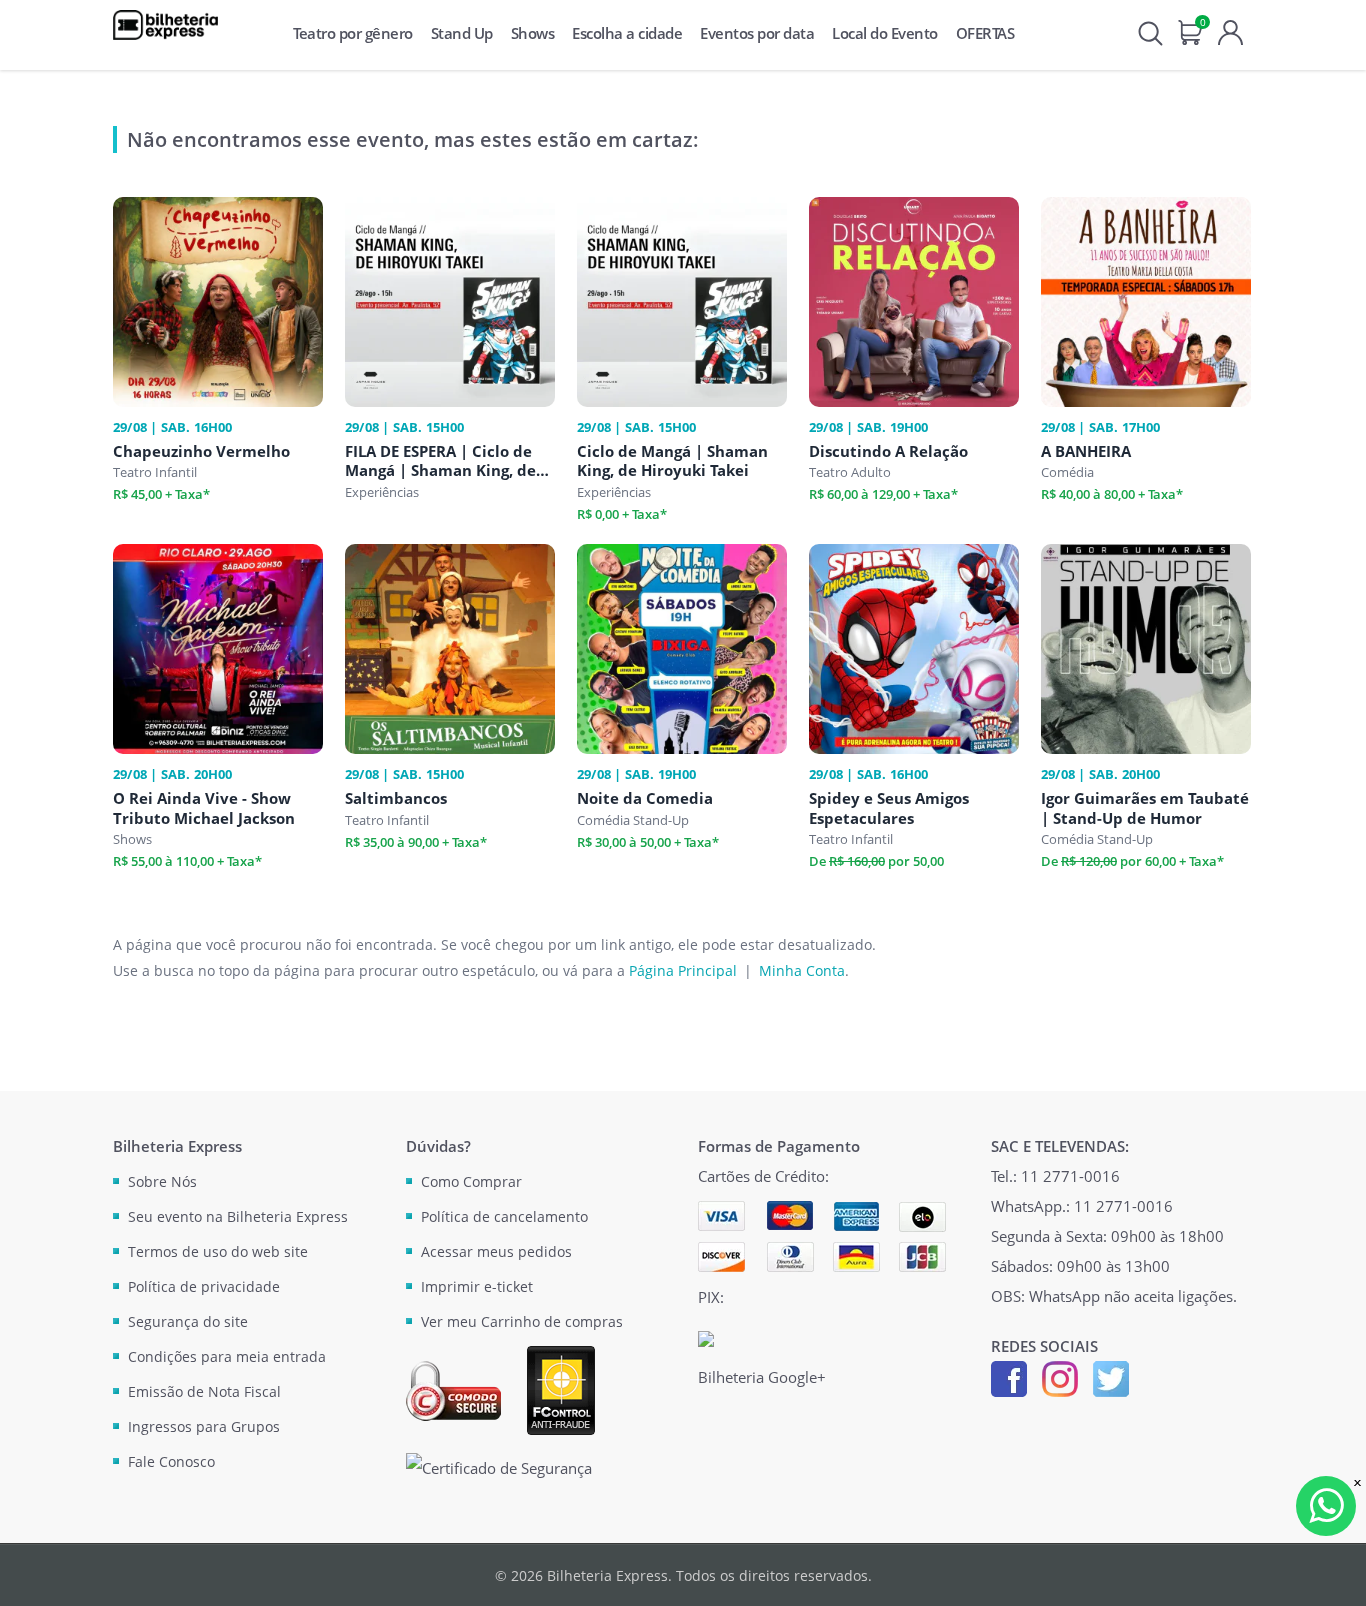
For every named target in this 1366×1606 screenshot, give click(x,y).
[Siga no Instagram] (1060, 1377)
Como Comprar (471, 1181)
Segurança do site (188, 1321)
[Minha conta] (1230, 30)
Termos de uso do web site (218, 1251)
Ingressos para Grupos (204, 1426)
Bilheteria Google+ (762, 1377)
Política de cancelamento (504, 1216)
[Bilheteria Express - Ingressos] (165, 25)
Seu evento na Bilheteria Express (238, 1216)
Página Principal (683, 970)
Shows (533, 33)
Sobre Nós (162, 1181)
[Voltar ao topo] (1332, 1572)
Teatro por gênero (353, 33)
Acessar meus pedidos (496, 1251)
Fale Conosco (171, 1461)
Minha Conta (802, 970)
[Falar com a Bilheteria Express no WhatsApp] (1326, 1506)
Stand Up (462, 33)
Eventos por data (757, 33)
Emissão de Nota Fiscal (204, 1391)
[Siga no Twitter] (1111, 1377)
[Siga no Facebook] (1009, 1377)
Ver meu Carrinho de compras (522, 1321)
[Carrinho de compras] (1190, 30)
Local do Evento (885, 33)
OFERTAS (985, 33)
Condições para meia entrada (227, 1356)
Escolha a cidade (627, 33)
